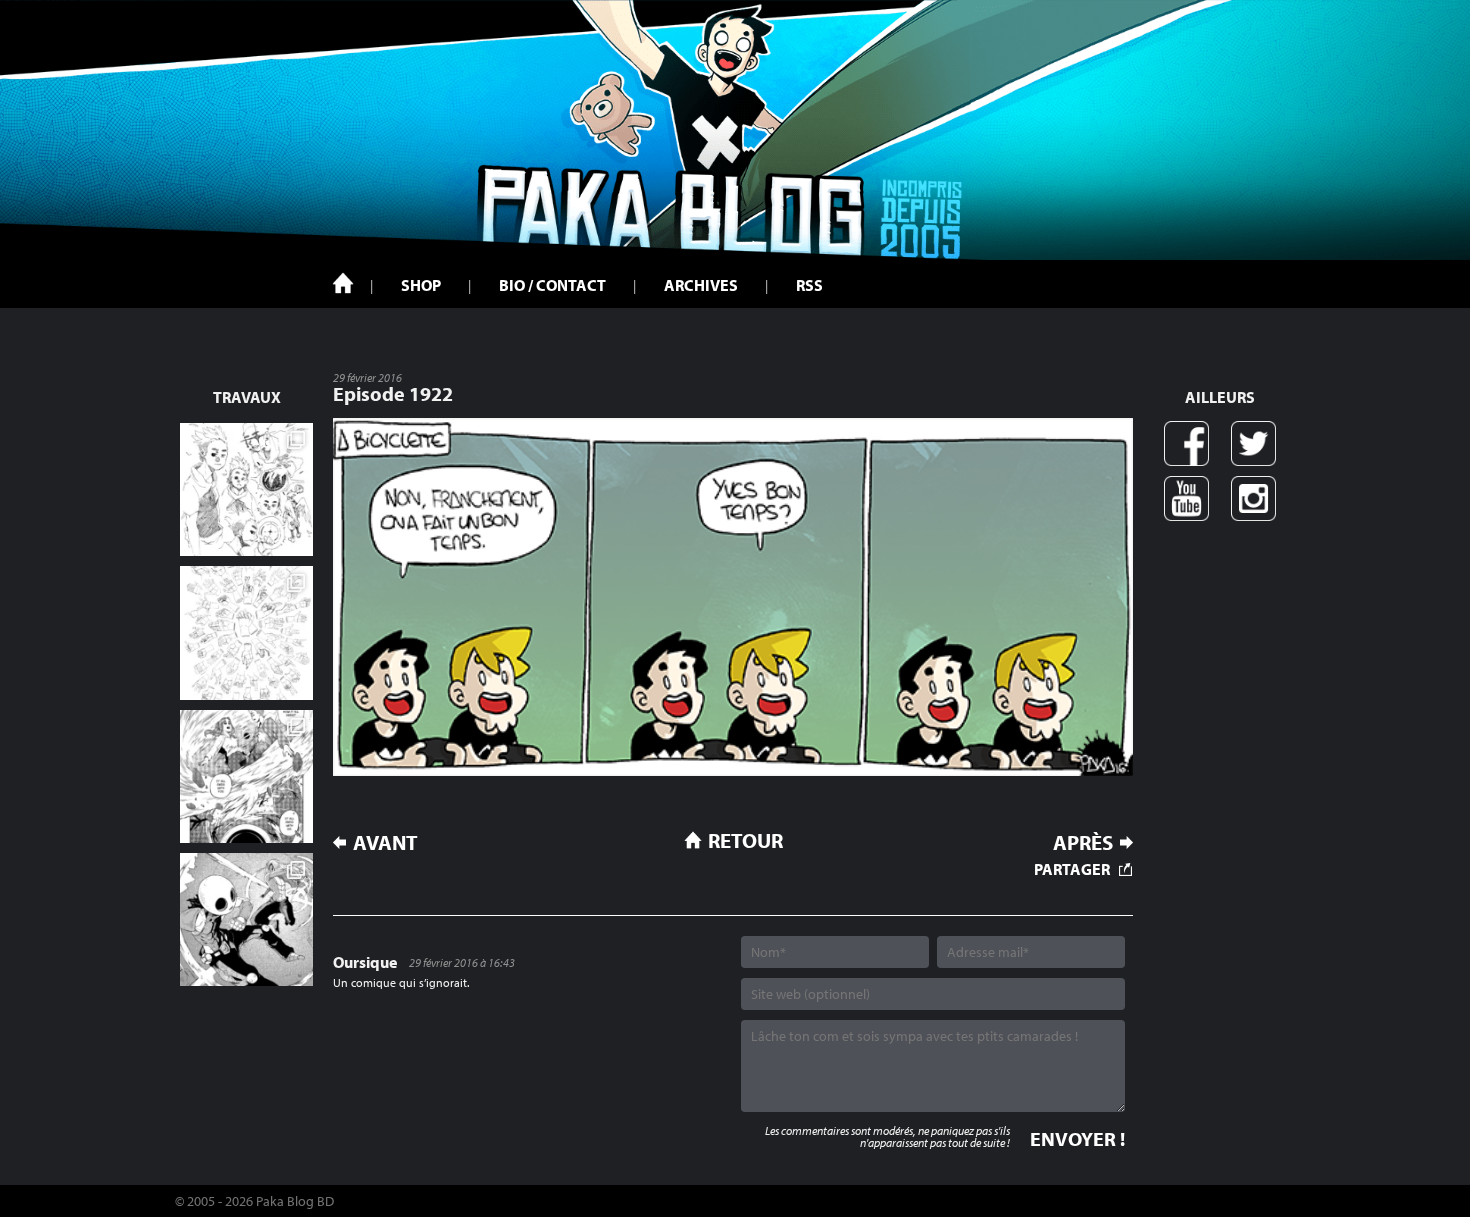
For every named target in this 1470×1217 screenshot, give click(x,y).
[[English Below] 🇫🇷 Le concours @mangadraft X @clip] (246, 776)
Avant (385, 842)
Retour (745, 840)
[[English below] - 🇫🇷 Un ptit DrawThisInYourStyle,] (246, 919)
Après (1083, 842)
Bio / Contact (552, 285)
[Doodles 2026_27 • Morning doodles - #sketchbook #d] (246, 489)
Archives (701, 285)
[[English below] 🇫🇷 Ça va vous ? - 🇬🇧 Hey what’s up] (246, 632)
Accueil (343, 283)
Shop (421, 285)
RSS (809, 285)
